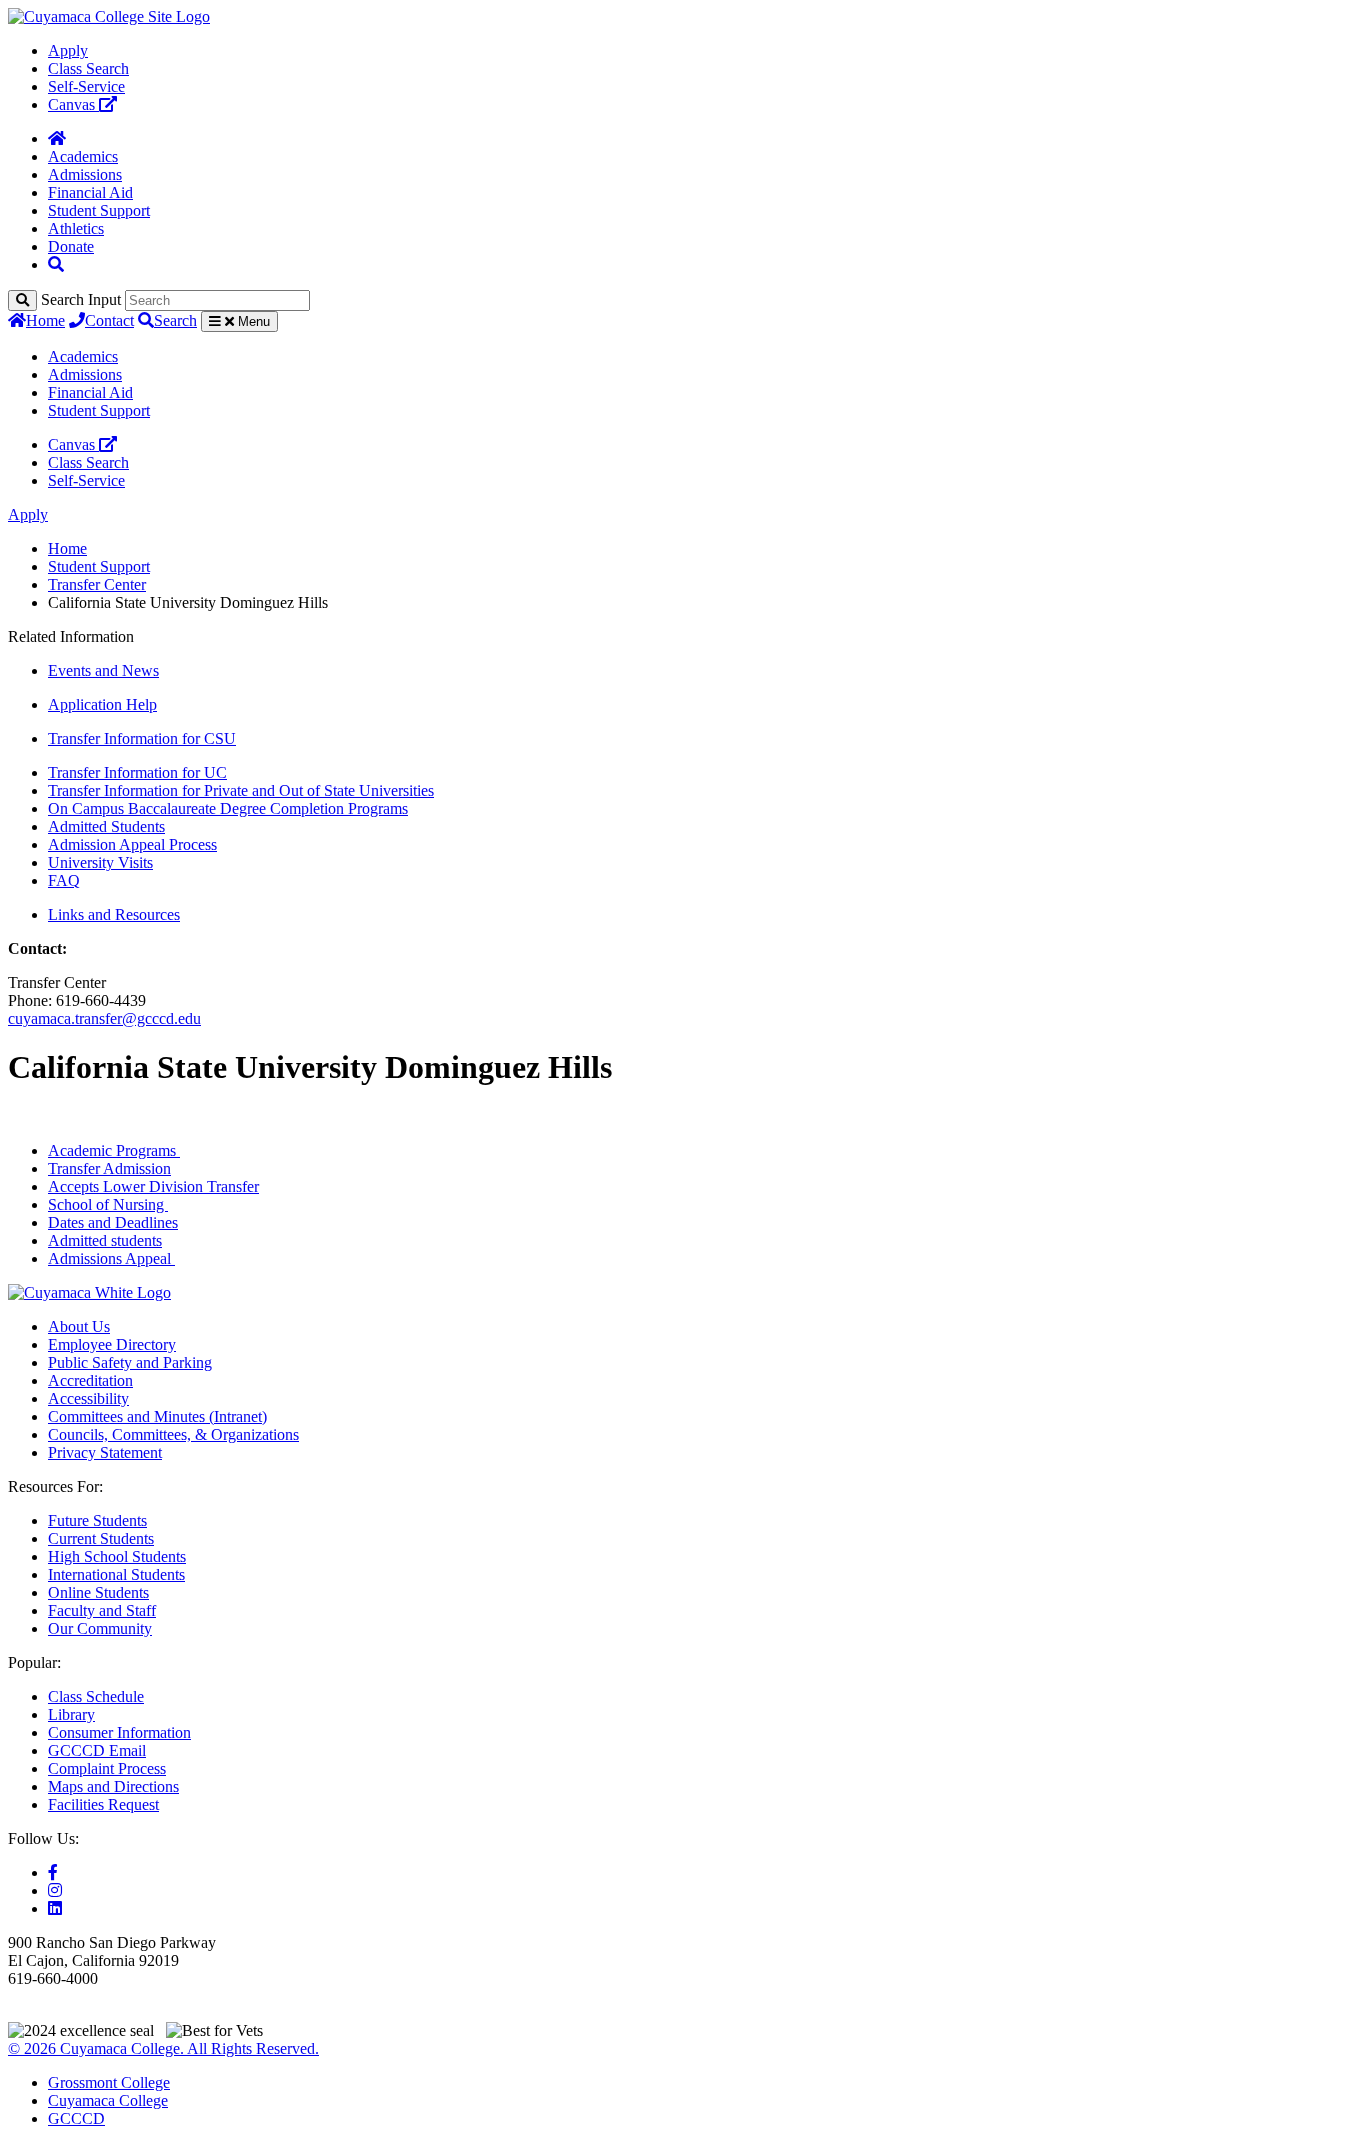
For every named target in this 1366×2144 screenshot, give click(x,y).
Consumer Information (119, 1732)
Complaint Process (107, 1768)
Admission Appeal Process (132, 844)
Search (175, 320)
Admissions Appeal (111, 1258)
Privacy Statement (105, 1452)
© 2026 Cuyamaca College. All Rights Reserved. (163, 2048)
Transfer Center (97, 584)
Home (45, 320)
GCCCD (76, 2118)
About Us (79, 1326)
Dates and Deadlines (113, 1222)
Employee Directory (112, 1344)
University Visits (100, 862)
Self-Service (86, 86)
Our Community (100, 1628)
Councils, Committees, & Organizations (173, 1434)
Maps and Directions (113, 1786)
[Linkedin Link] (55, 1908)
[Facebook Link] (53, 1872)
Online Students (98, 1592)
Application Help (102, 704)
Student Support (99, 210)
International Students (116, 1574)
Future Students (97, 1520)
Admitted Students (106, 826)
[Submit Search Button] (22, 300)
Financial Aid (90, 192)
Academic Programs (114, 1150)
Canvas (73, 104)
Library (71, 1714)
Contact (109, 320)
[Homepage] (57, 138)
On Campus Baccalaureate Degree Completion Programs (228, 808)
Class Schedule (96, 1696)
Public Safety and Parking (130, 1362)
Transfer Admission (109, 1168)
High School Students (117, 1556)
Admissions (85, 174)
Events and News (103, 670)
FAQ (64, 880)
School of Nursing (108, 1204)
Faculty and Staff (102, 1610)
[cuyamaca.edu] (109, 16)
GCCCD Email (97, 1750)
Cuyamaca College (108, 2100)
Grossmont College (109, 2082)
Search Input (81, 299)
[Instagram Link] (55, 1890)
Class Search (88, 68)
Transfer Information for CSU (142, 738)
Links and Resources (114, 914)
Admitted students (105, 1240)
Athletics (76, 228)
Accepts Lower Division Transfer (153, 1186)
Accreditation (90, 1380)
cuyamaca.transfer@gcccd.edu (104, 1018)
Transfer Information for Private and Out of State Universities (241, 790)
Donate (71, 246)
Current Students (101, 1538)
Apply (68, 50)
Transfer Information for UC (137, 772)
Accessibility (88, 1398)
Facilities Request (103, 1804)
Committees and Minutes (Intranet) (157, 1416)
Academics (83, 156)
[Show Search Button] (56, 264)
